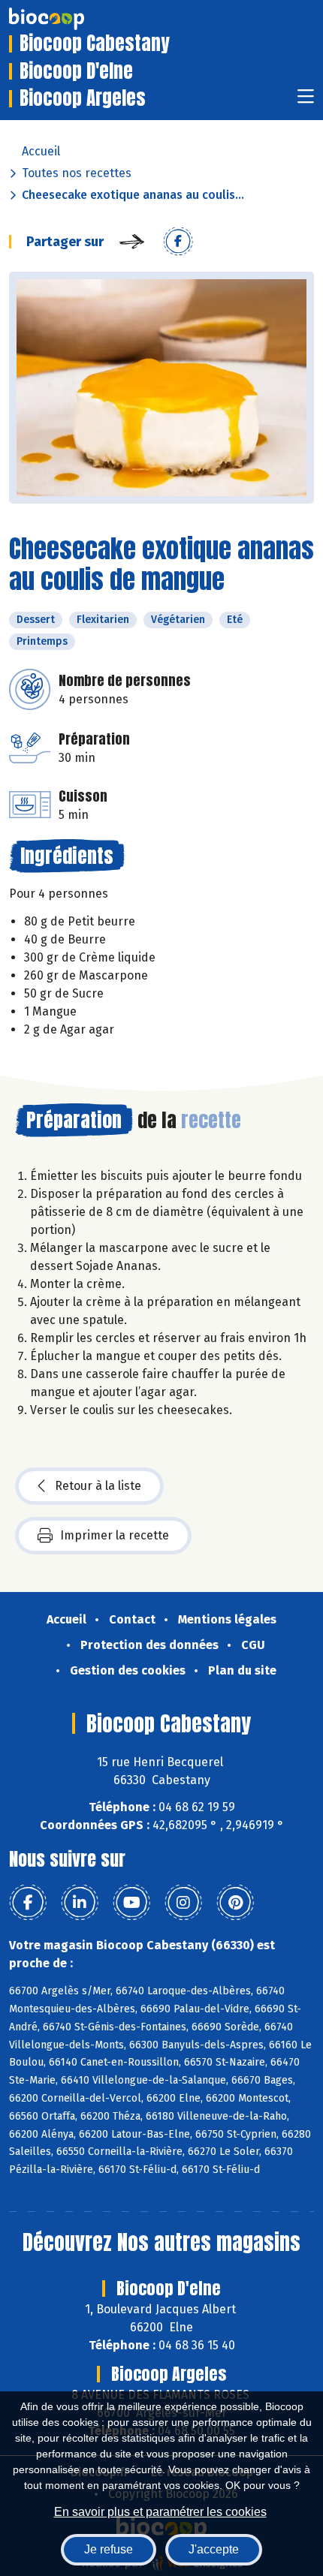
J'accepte (214, 2549)
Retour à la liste (98, 1486)
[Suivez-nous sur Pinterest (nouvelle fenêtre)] (235, 1903)
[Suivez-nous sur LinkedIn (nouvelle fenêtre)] (80, 1903)
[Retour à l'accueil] (69, 19)
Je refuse (109, 2549)
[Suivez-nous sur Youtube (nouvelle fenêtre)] (131, 1903)
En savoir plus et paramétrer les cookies (160, 2512)
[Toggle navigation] (306, 101)
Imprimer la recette (115, 1535)
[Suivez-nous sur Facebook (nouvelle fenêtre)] (28, 1903)
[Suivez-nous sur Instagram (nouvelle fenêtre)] (183, 1903)
